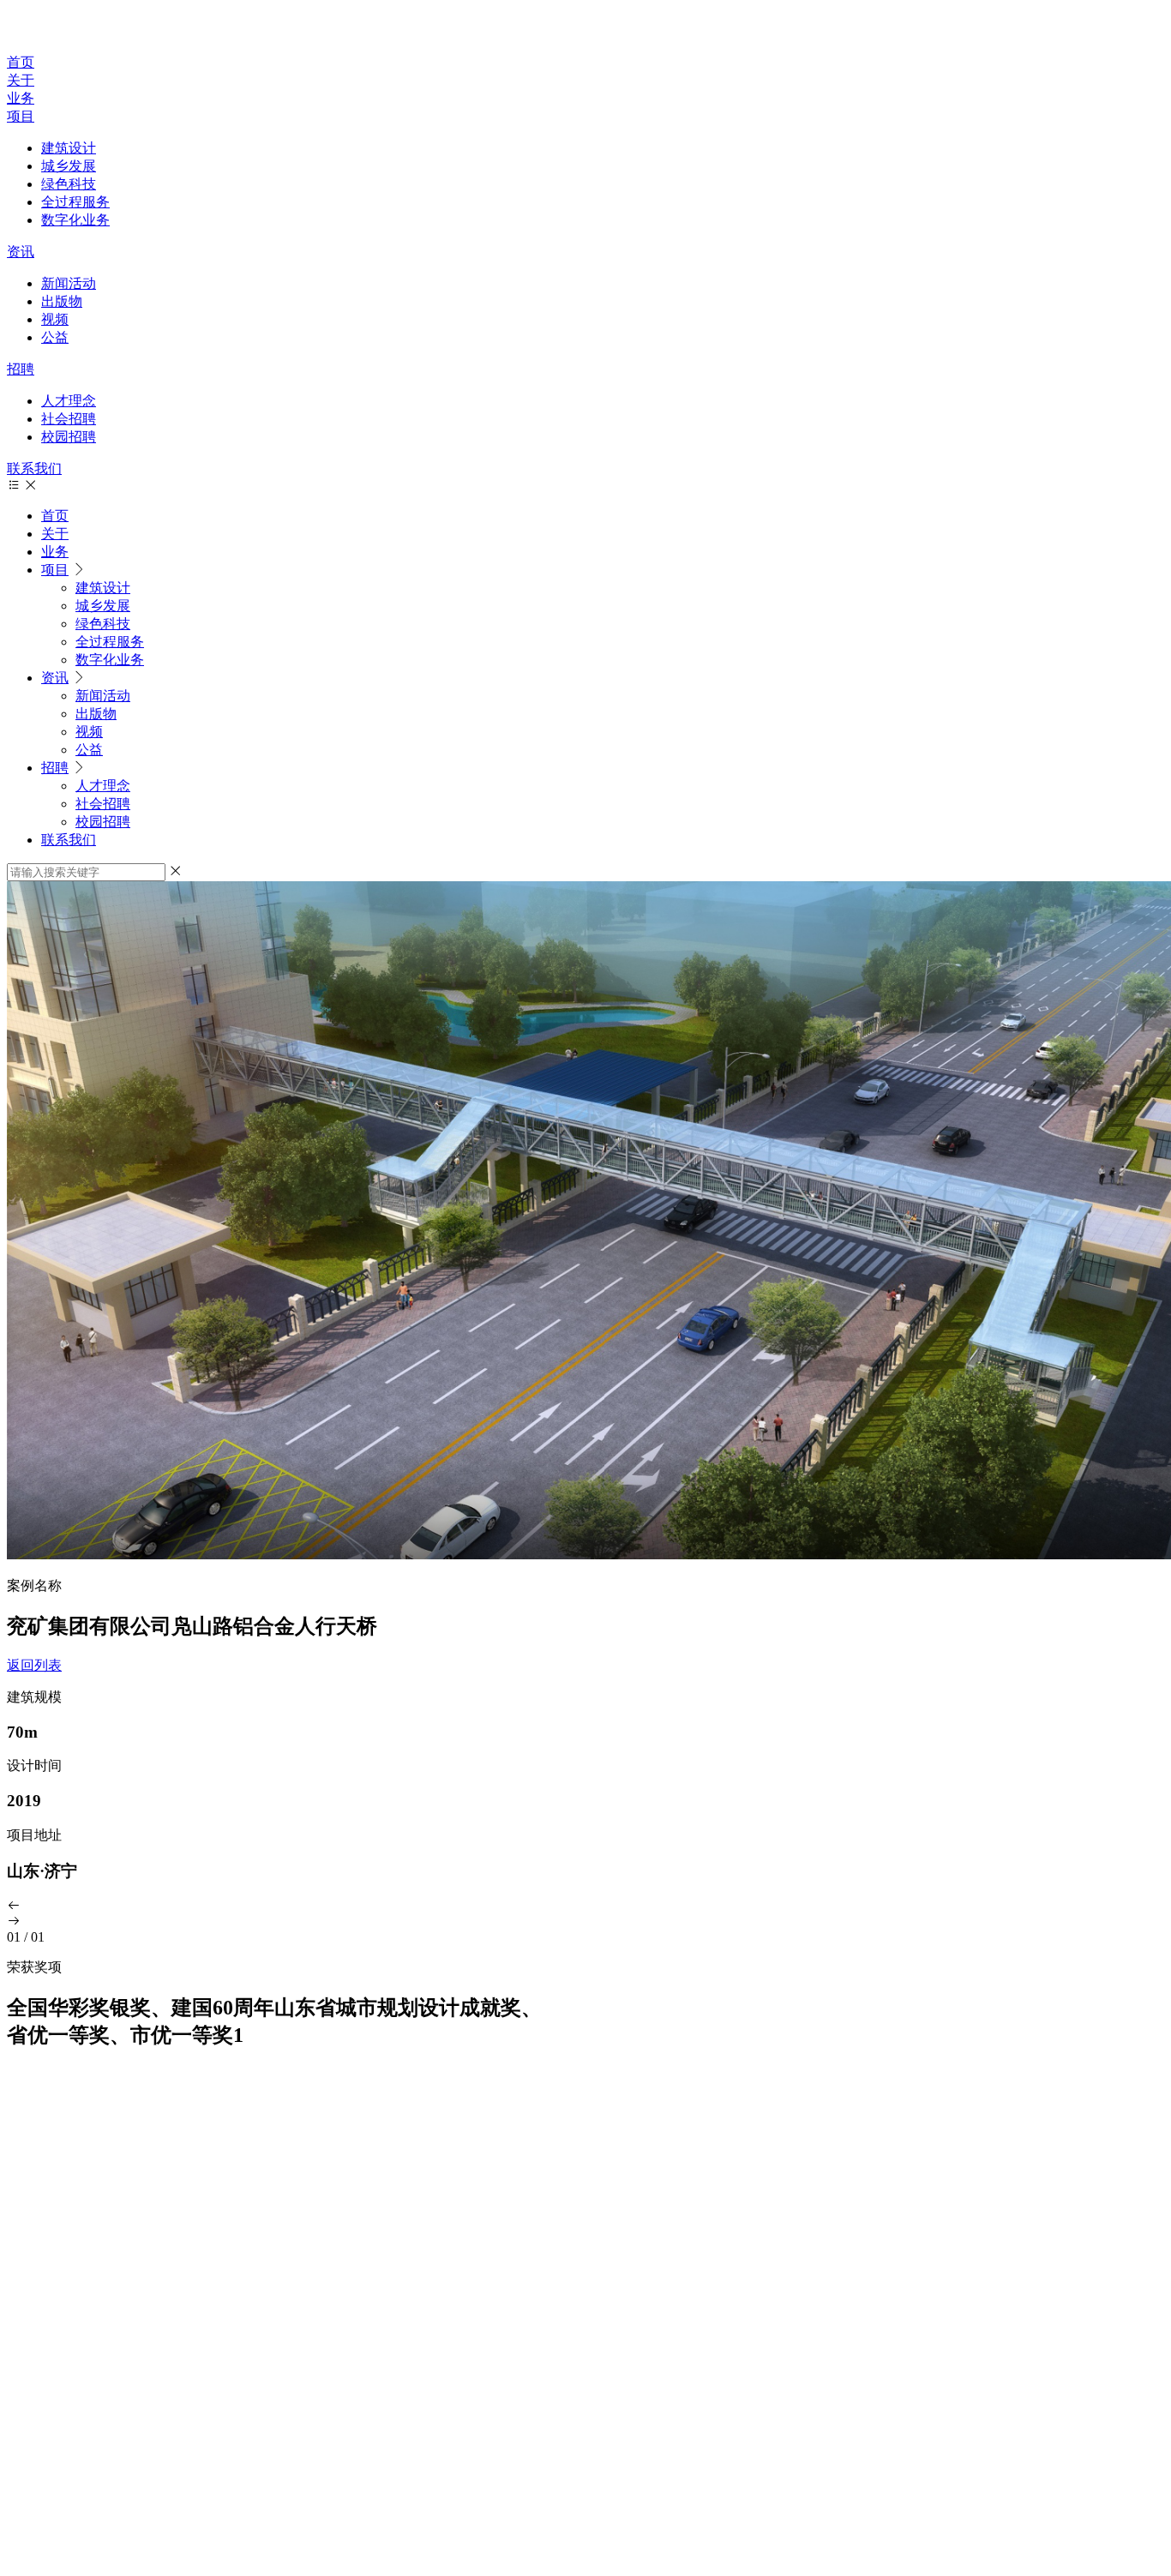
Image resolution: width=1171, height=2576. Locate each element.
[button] (585, 1906)
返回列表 (34, 1665)
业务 (21, 98)
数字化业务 (75, 220)
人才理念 (69, 401)
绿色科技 (69, 184)
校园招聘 (69, 437)
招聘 (21, 369)
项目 (21, 116)
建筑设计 (69, 148)
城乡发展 (69, 166)
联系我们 (34, 468)
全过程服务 (75, 202)
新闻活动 (69, 283)
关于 (21, 80)
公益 (55, 337)
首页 (21, 62)
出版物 (62, 301)
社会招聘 (69, 419)
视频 (55, 319)
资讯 (21, 252)
